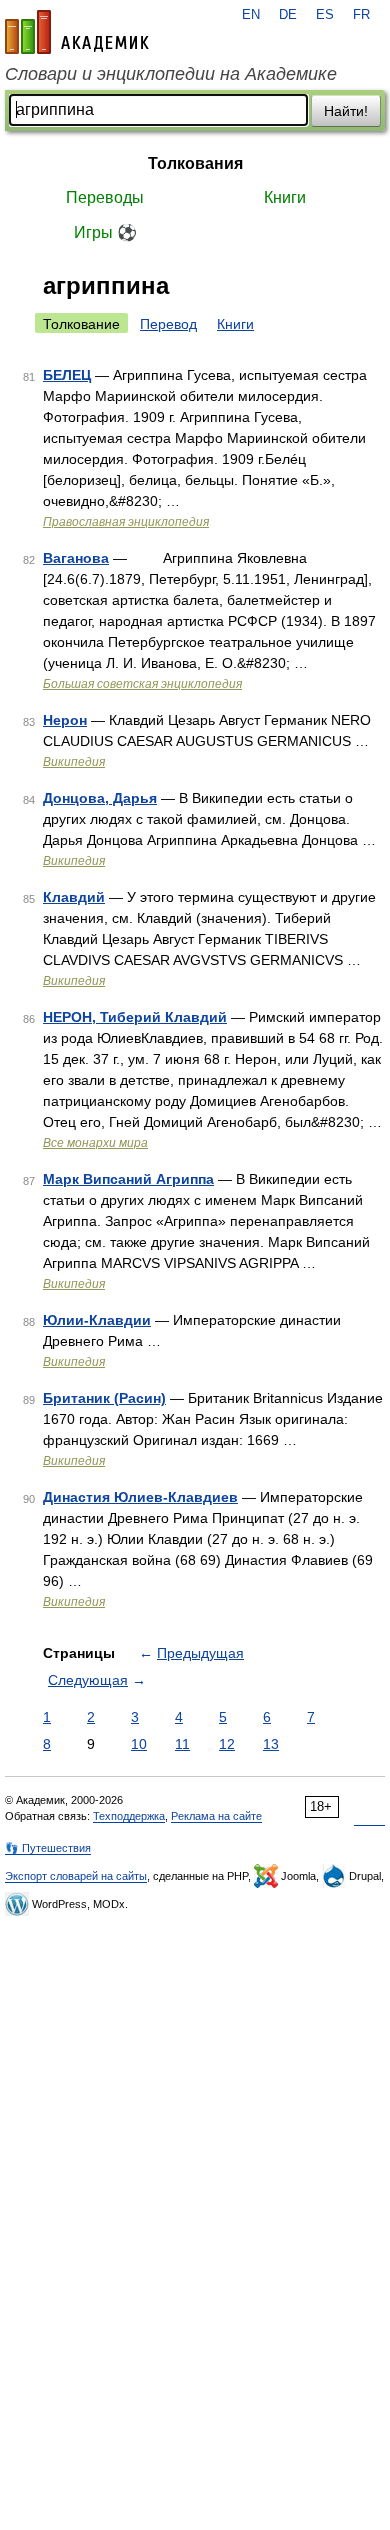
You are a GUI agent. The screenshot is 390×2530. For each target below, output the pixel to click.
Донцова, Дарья (100, 798)
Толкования (195, 163)
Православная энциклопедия (126, 522)
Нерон (65, 720)
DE (288, 15)
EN (251, 15)
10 (139, 1744)
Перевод (168, 324)
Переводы (105, 197)
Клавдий (74, 897)
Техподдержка (129, 1816)
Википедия (74, 762)
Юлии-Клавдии (97, 1320)
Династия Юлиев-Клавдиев (140, 1497)
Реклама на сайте (216, 1816)
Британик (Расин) (104, 1398)
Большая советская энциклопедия (142, 684)
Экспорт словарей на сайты (76, 1876)
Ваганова (76, 558)
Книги (285, 197)
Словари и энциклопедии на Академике (171, 74)
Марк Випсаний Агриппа (128, 1179)
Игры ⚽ (105, 232)
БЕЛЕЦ (67, 375)
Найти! (346, 111)
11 (182, 1744)
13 (271, 1744)
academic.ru (77, 32)
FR (361, 15)
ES (325, 15)
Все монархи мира (95, 1143)
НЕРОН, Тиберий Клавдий (135, 1017)
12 (227, 1744)
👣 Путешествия (48, 1848)
